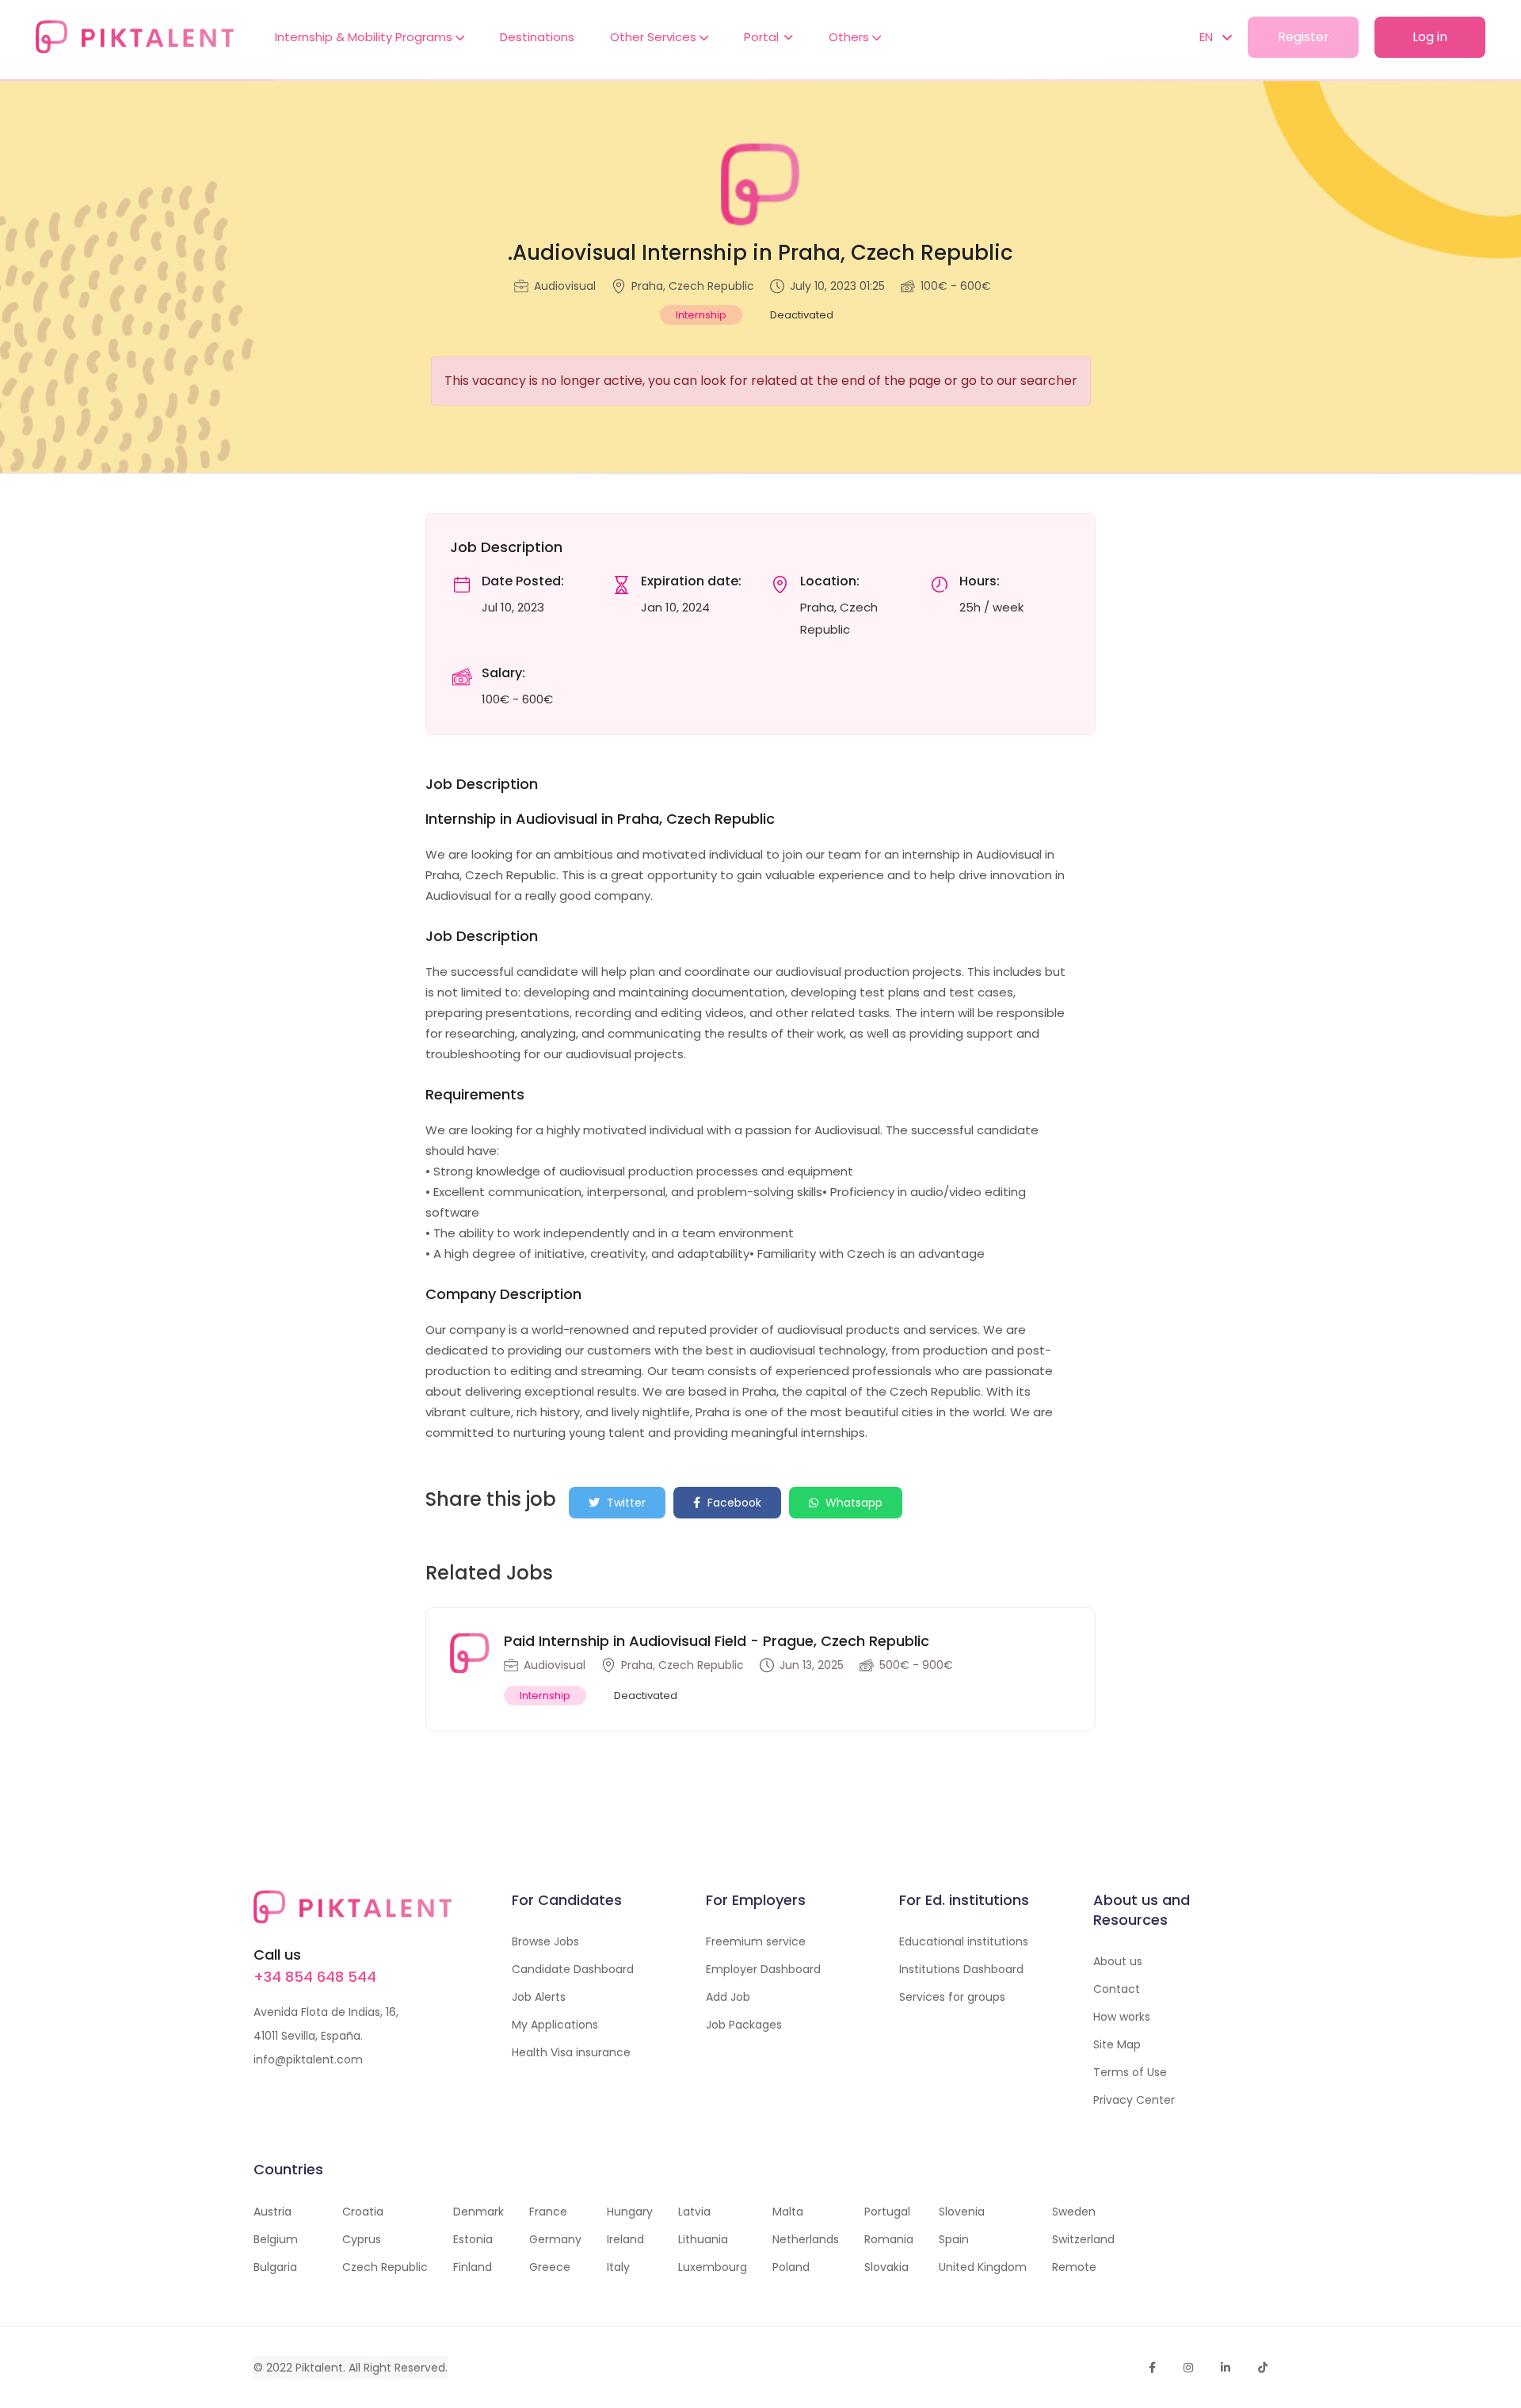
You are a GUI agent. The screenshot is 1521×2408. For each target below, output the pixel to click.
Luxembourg (713, 2267)
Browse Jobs (545, 1941)
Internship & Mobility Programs (365, 37)
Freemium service (756, 1941)
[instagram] (1188, 2368)
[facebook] (1152, 2368)
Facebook (733, 1503)
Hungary (630, 2212)
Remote (1074, 2267)
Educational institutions (964, 1941)
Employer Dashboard (763, 1969)
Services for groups (952, 1997)
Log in (1430, 37)
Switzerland (1083, 2239)
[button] (1208, 37)
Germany (555, 2239)
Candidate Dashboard (573, 1969)
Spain (954, 2239)
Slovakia (886, 2267)
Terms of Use (1130, 2072)
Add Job (728, 1997)
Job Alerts (539, 1997)
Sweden (1074, 2212)
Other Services (655, 37)
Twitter (625, 1503)
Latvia (694, 2212)
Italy (618, 2267)
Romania (889, 2239)
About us (1118, 1961)
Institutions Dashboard (961, 1969)
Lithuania (703, 2239)
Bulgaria (275, 2267)
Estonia (473, 2239)
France (548, 2212)
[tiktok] (1263, 2368)
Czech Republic (385, 2267)
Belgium (276, 2239)
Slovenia (962, 2212)
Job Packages (744, 2025)
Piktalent (319, 2368)
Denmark (478, 2212)
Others (850, 37)
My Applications (555, 2025)
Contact (1117, 1989)
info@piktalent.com (308, 2059)
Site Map (1117, 2044)
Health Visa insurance (571, 2052)
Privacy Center (1134, 2100)
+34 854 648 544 (315, 1977)
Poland (791, 2267)
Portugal (887, 2212)
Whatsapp (852, 1503)
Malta (788, 2212)
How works (1122, 2017)
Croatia (363, 2212)
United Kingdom (983, 2267)
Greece (550, 2267)
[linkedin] (1226, 2368)
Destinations (537, 37)
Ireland (625, 2239)
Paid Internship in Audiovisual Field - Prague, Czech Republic (717, 1641)
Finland (473, 2267)
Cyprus (362, 2239)
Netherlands (806, 2239)
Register (1304, 37)
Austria (273, 2212)
